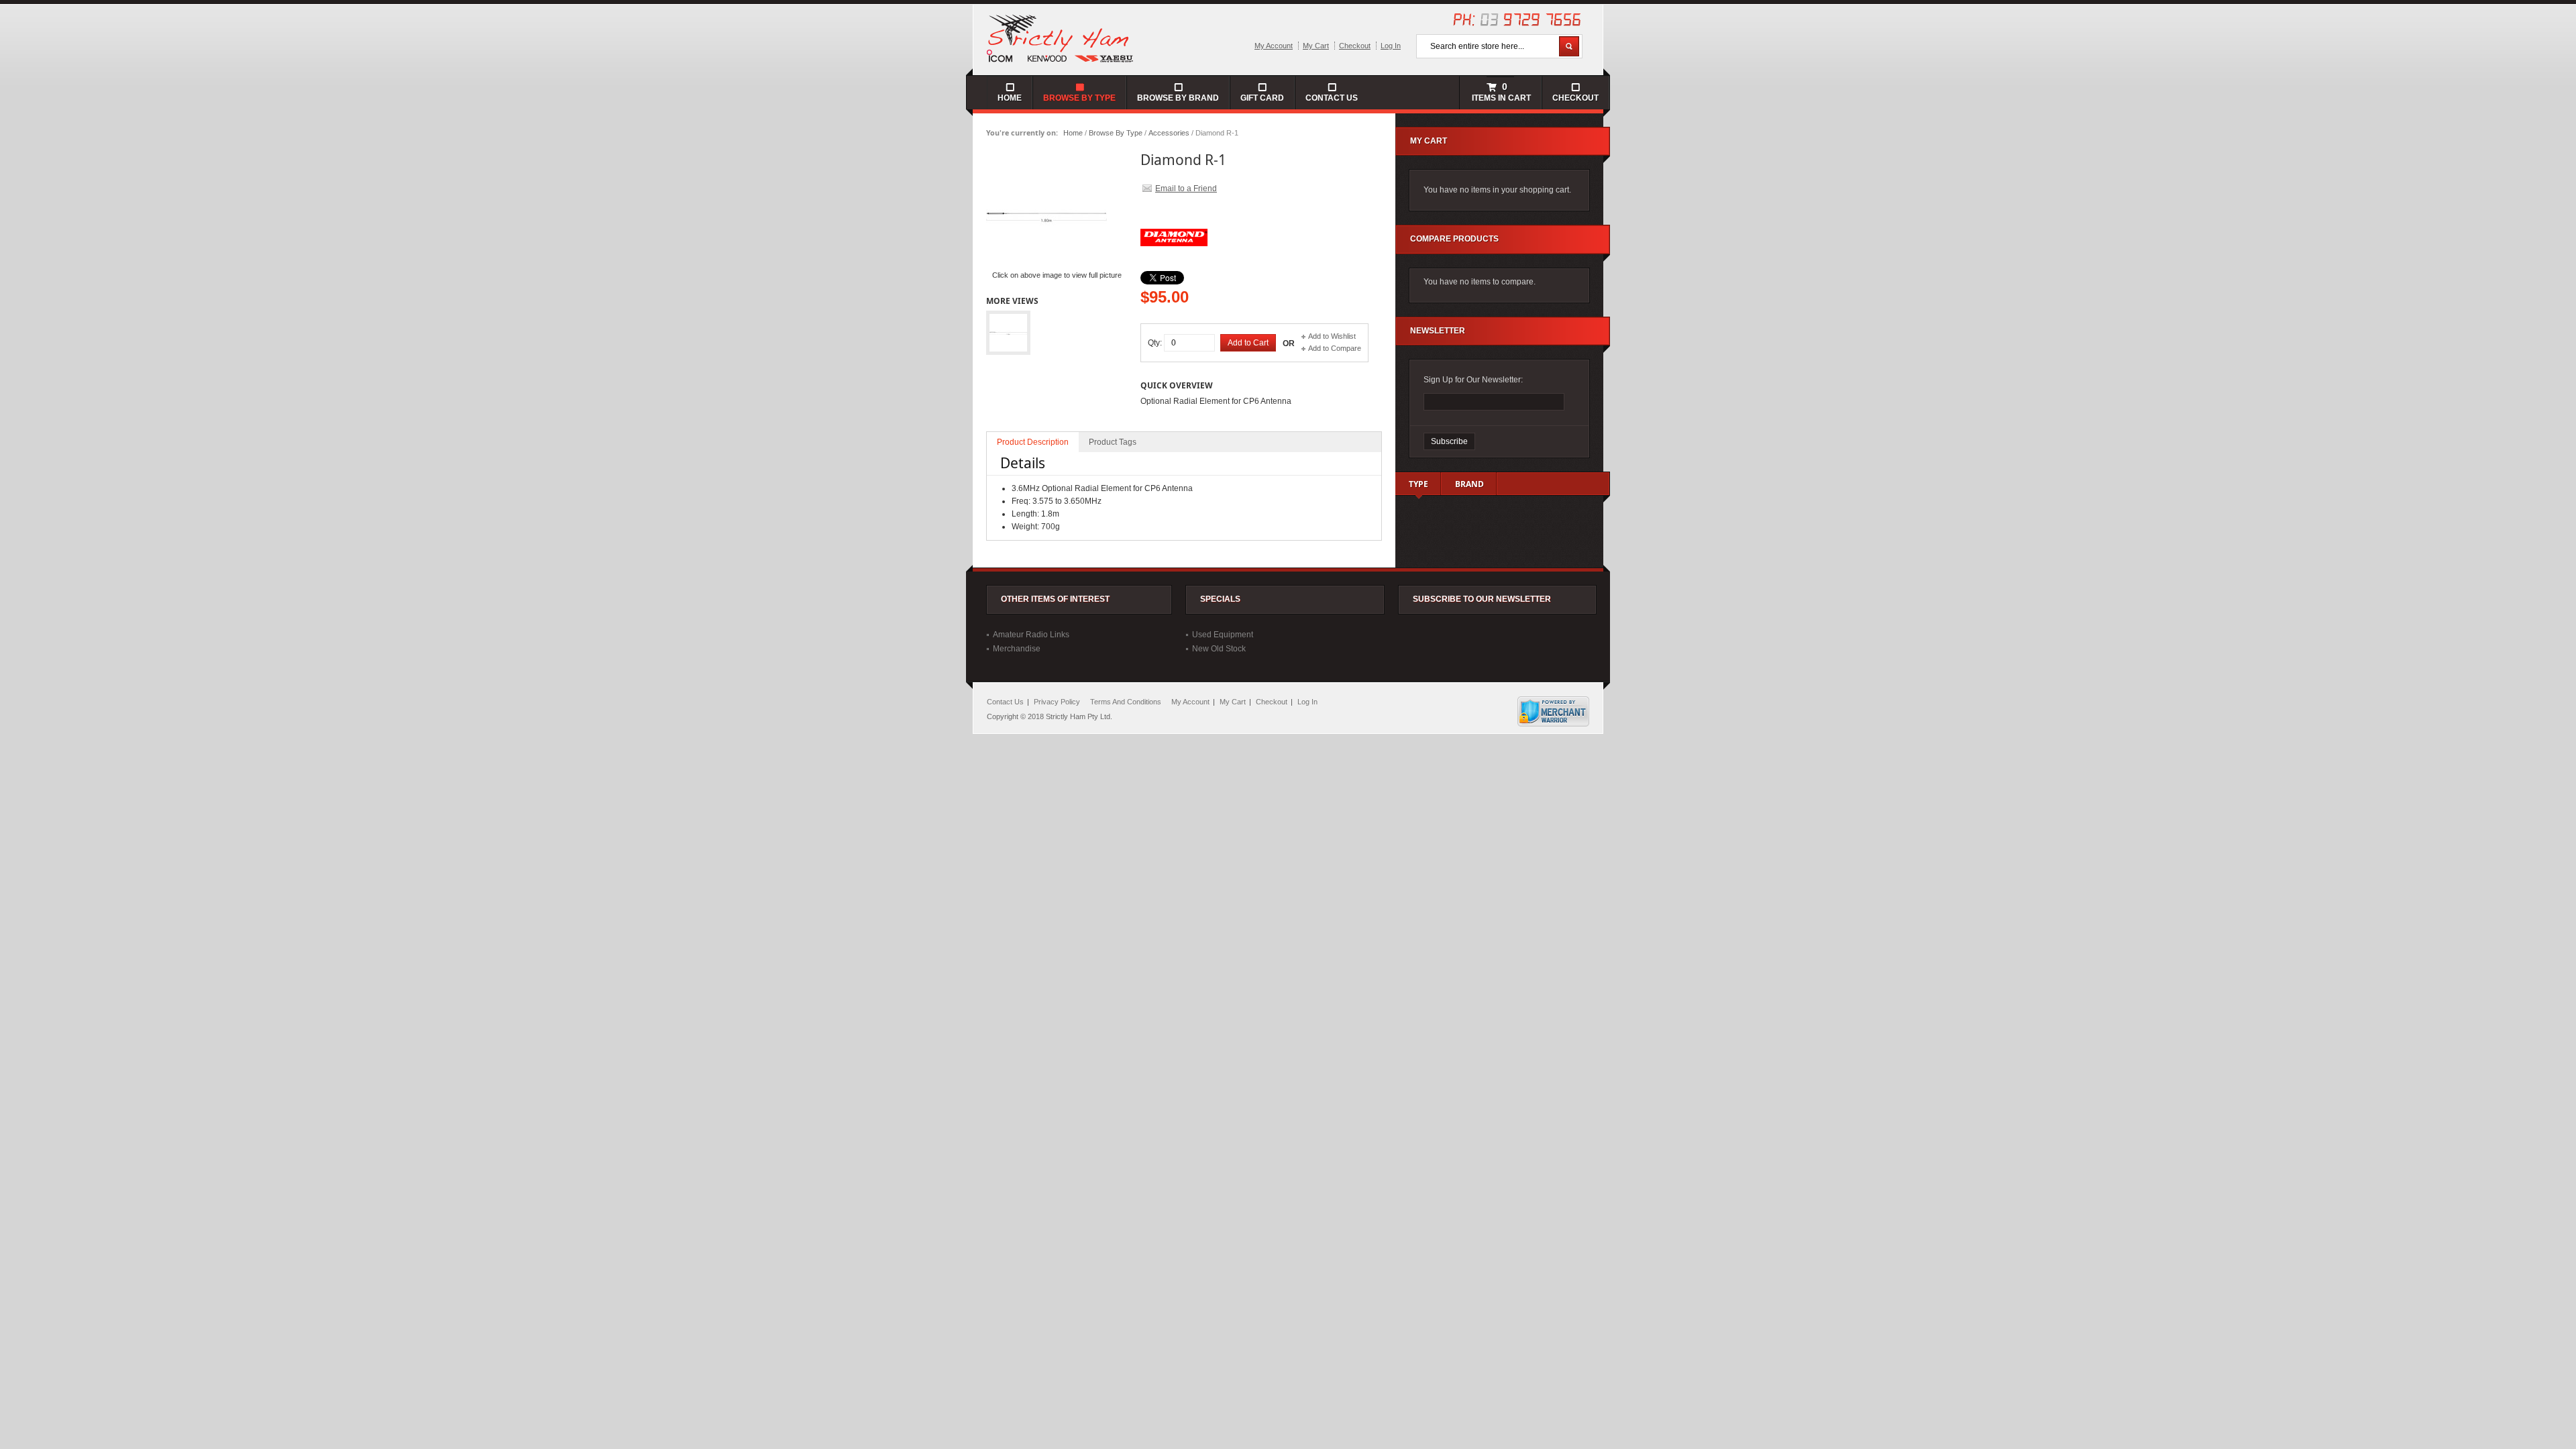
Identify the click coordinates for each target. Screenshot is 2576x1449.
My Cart (1316, 46)
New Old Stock (1219, 649)
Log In (1391, 46)
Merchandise (1017, 649)
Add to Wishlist (1332, 336)
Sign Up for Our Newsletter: (1473, 380)
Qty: (1155, 343)
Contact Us (1332, 98)
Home (1073, 133)
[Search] (1569, 46)
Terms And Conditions (1126, 702)
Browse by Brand (1178, 98)
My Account (1274, 46)
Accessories (1169, 133)
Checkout (1355, 46)
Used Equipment (1223, 635)
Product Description (1033, 442)
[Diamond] (1174, 268)
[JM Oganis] (1061, 38)
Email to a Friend (1186, 189)
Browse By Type (1116, 133)
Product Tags (1113, 442)
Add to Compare (1335, 348)
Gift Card (1262, 98)
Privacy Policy (1057, 702)
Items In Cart (1500, 92)
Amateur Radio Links (1031, 635)
